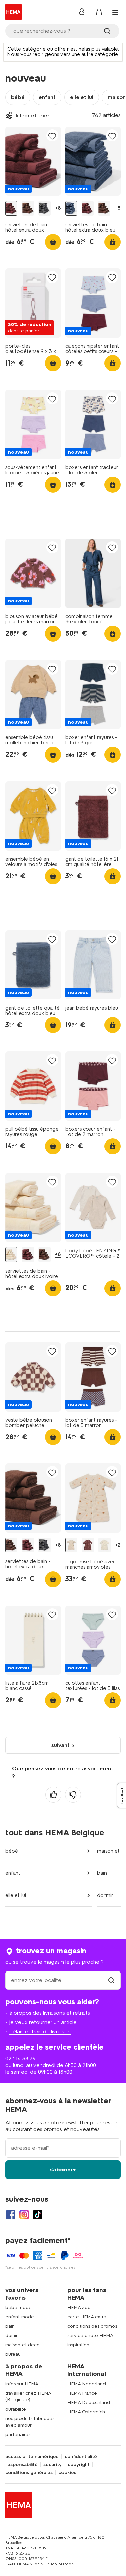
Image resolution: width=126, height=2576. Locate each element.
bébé (18, 97)
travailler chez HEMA (28, 2393)
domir (12, 2336)
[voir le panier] (99, 12)
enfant (47, 97)
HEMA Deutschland (89, 2402)
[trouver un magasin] (111, 1980)
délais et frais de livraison (40, 2032)
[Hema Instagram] (24, 2215)
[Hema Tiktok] (38, 2215)
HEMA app (79, 2307)
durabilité (16, 2409)
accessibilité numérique (32, 2457)
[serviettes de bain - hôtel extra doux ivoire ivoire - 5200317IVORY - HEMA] (11, 1255)
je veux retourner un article (43, 2022)
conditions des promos (92, 2326)
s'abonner (63, 2169)
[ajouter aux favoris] (52, 136)
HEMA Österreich (86, 2412)
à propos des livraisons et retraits (50, 2013)
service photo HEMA (90, 2336)
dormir (105, 1895)
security (53, 2465)
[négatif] (73, 1795)
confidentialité (81, 2457)
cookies (67, 2473)
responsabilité (22, 2465)
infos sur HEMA (22, 2384)
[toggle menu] (115, 13)
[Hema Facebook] (11, 2215)
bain (102, 1873)
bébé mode (18, 2307)
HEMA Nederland (87, 2384)
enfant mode (20, 2317)
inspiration (78, 2345)
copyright (79, 2465)
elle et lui (82, 97)
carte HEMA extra (87, 2317)
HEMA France (82, 2393)
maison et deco (23, 2345)
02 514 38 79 (20, 2058)
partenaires (18, 2435)
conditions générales (29, 2473)
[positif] (53, 1795)
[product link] (33, 161)
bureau (13, 2354)
